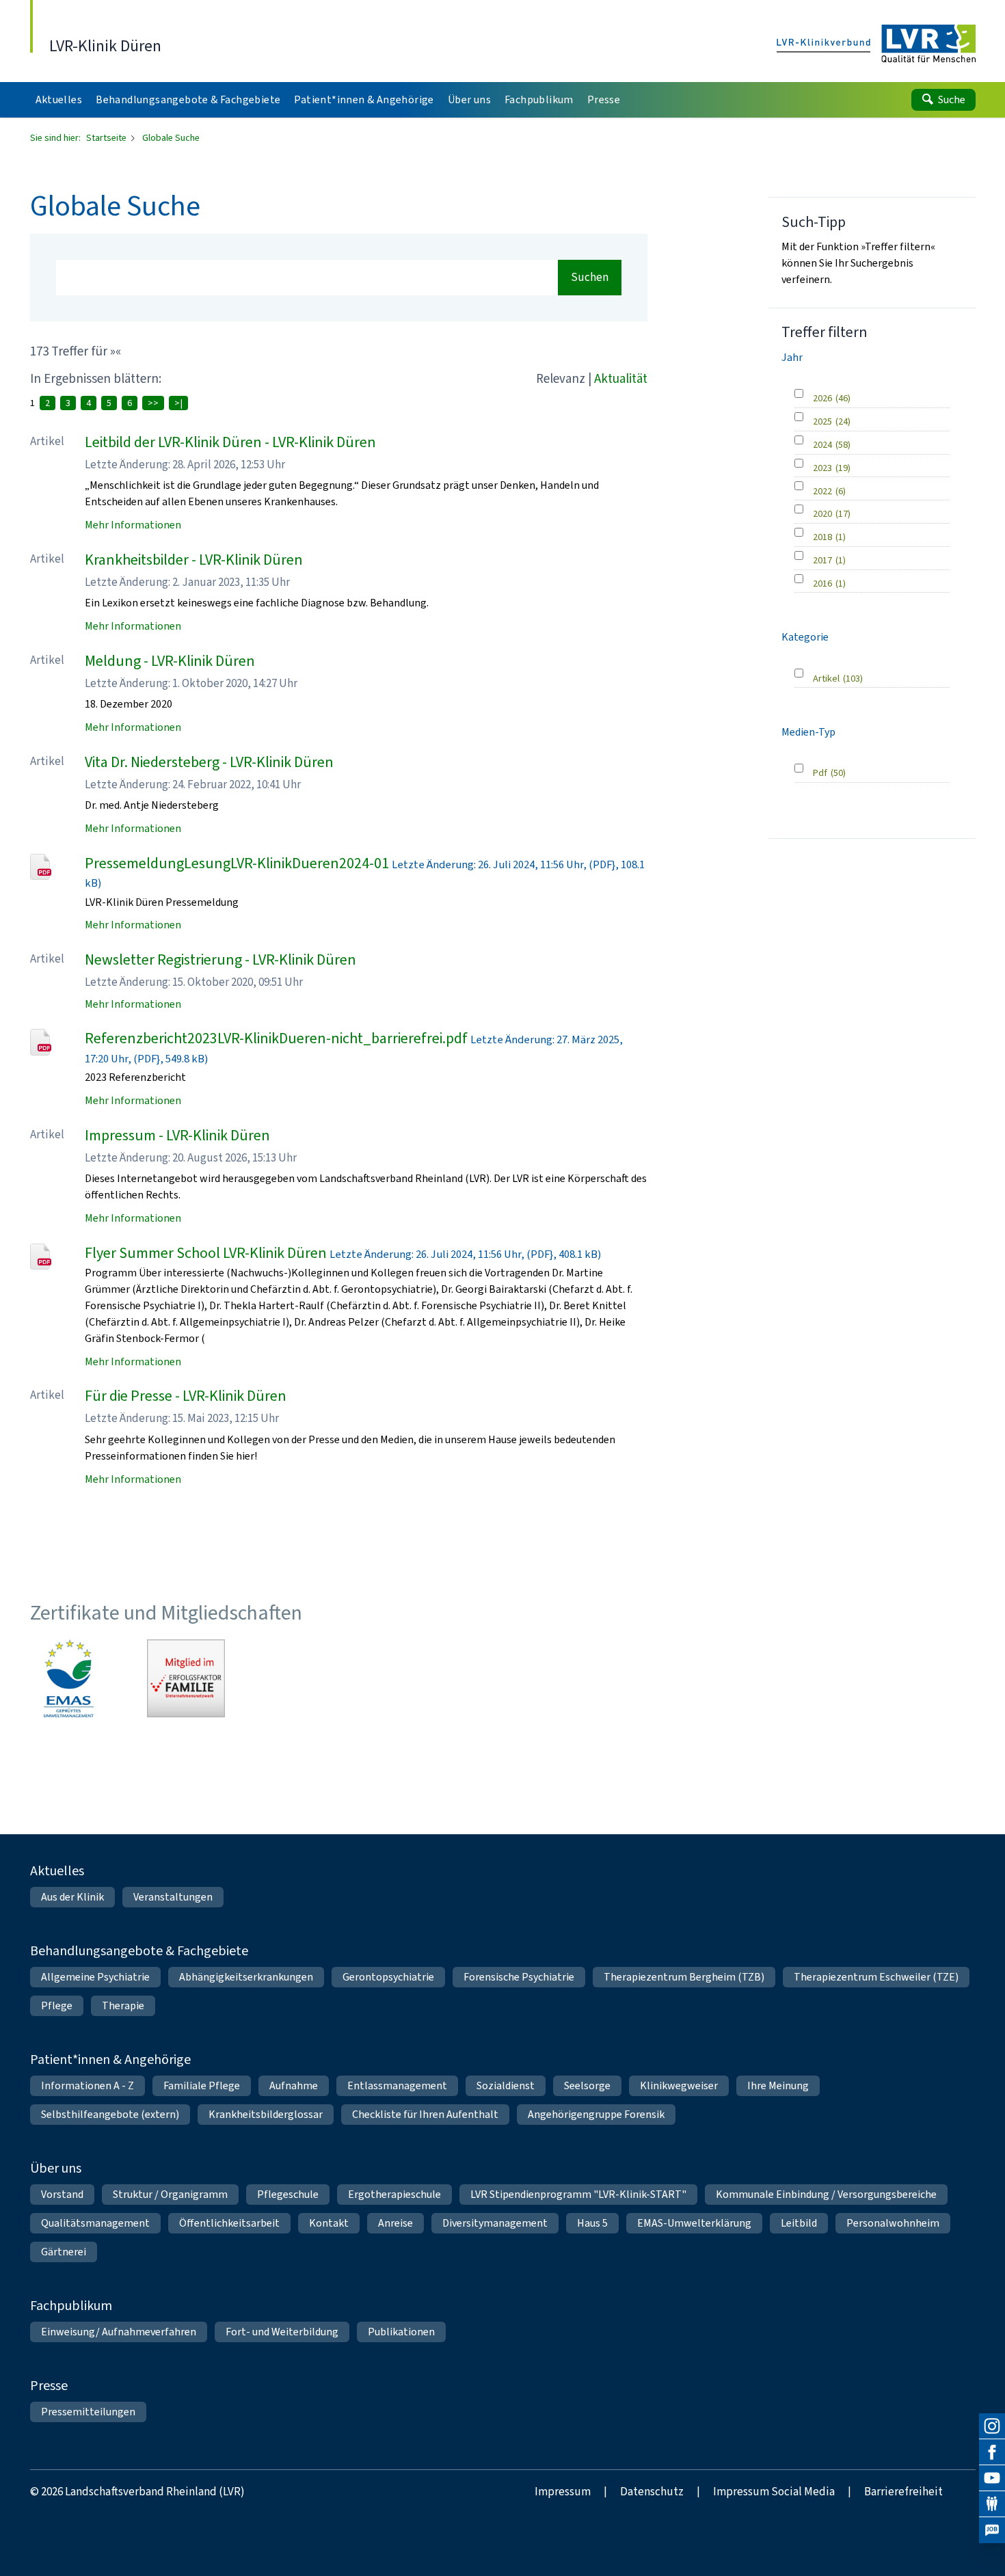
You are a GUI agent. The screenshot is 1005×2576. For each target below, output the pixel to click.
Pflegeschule (288, 2194)
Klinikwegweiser (679, 2085)
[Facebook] (992, 2452)
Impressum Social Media (774, 2492)
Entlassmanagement (397, 2085)
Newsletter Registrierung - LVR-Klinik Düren (220, 960)
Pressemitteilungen (88, 2412)
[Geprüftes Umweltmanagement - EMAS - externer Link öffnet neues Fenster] (69, 1678)
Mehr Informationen (133, 525)
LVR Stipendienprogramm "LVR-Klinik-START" (578, 2194)
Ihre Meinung (778, 2085)
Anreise (396, 2223)
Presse (49, 2386)
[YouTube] (992, 2478)
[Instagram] (992, 2426)
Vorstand (62, 2194)
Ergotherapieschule (394, 2194)
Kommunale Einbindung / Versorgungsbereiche (826, 2194)
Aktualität (621, 378)
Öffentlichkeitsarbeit (229, 2223)
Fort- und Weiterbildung (282, 2332)
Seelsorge (587, 2085)
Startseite (107, 138)
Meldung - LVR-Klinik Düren (170, 661)
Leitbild (799, 2223)
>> (153, 403)
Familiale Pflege (202, 2085)
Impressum (563, 2492)
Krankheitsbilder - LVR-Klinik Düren (194, 560)
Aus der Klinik (72, 1897)
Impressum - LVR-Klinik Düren (177, 1135)
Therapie (123, 2005)
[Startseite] (876, 44)
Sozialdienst (506, 2085)
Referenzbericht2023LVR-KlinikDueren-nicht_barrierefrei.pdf (276, 1038)
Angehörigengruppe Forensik (596, 2114)
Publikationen (401, 2332)
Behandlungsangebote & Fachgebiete (139, 1951)
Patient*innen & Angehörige (110, 2060)
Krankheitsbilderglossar (266, 2114)
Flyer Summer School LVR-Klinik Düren (206, 1253)
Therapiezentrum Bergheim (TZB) (684, 1977)
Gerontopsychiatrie (388, 1977)
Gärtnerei (64, 2252)
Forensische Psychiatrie (519, 1977)
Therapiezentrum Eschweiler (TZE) (876, 1977)
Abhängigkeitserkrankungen (246, 1977)
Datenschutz (652, 2492)
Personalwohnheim (893, 2223)
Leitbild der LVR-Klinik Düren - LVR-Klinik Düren (230, 442)
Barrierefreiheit (903, 2492)
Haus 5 (592, 2223)
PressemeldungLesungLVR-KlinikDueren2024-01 (237, 863)
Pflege (57, 2005)
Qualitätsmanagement (95, 2223)
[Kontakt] (992, 2504)
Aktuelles (57, 1871)
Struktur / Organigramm (170, 2194)
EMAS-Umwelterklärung (694, 2223)
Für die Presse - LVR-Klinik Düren (186, 1396)
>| (178, 403)
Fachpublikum (71, 2306)
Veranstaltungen (173, 1897)
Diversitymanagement (495, 2223)
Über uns (56, 2168)
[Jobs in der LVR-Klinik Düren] (992, 2530)
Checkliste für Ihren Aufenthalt (425, 2114)
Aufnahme (294, 2085)
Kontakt (329, 2223)
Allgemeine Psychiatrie (95, 1977)
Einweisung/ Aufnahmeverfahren (119, 2332)
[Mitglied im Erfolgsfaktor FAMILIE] (186, 1678)
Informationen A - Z (88, 2085)
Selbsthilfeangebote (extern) (110, 2114)
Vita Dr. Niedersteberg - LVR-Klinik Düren (209, 762)
